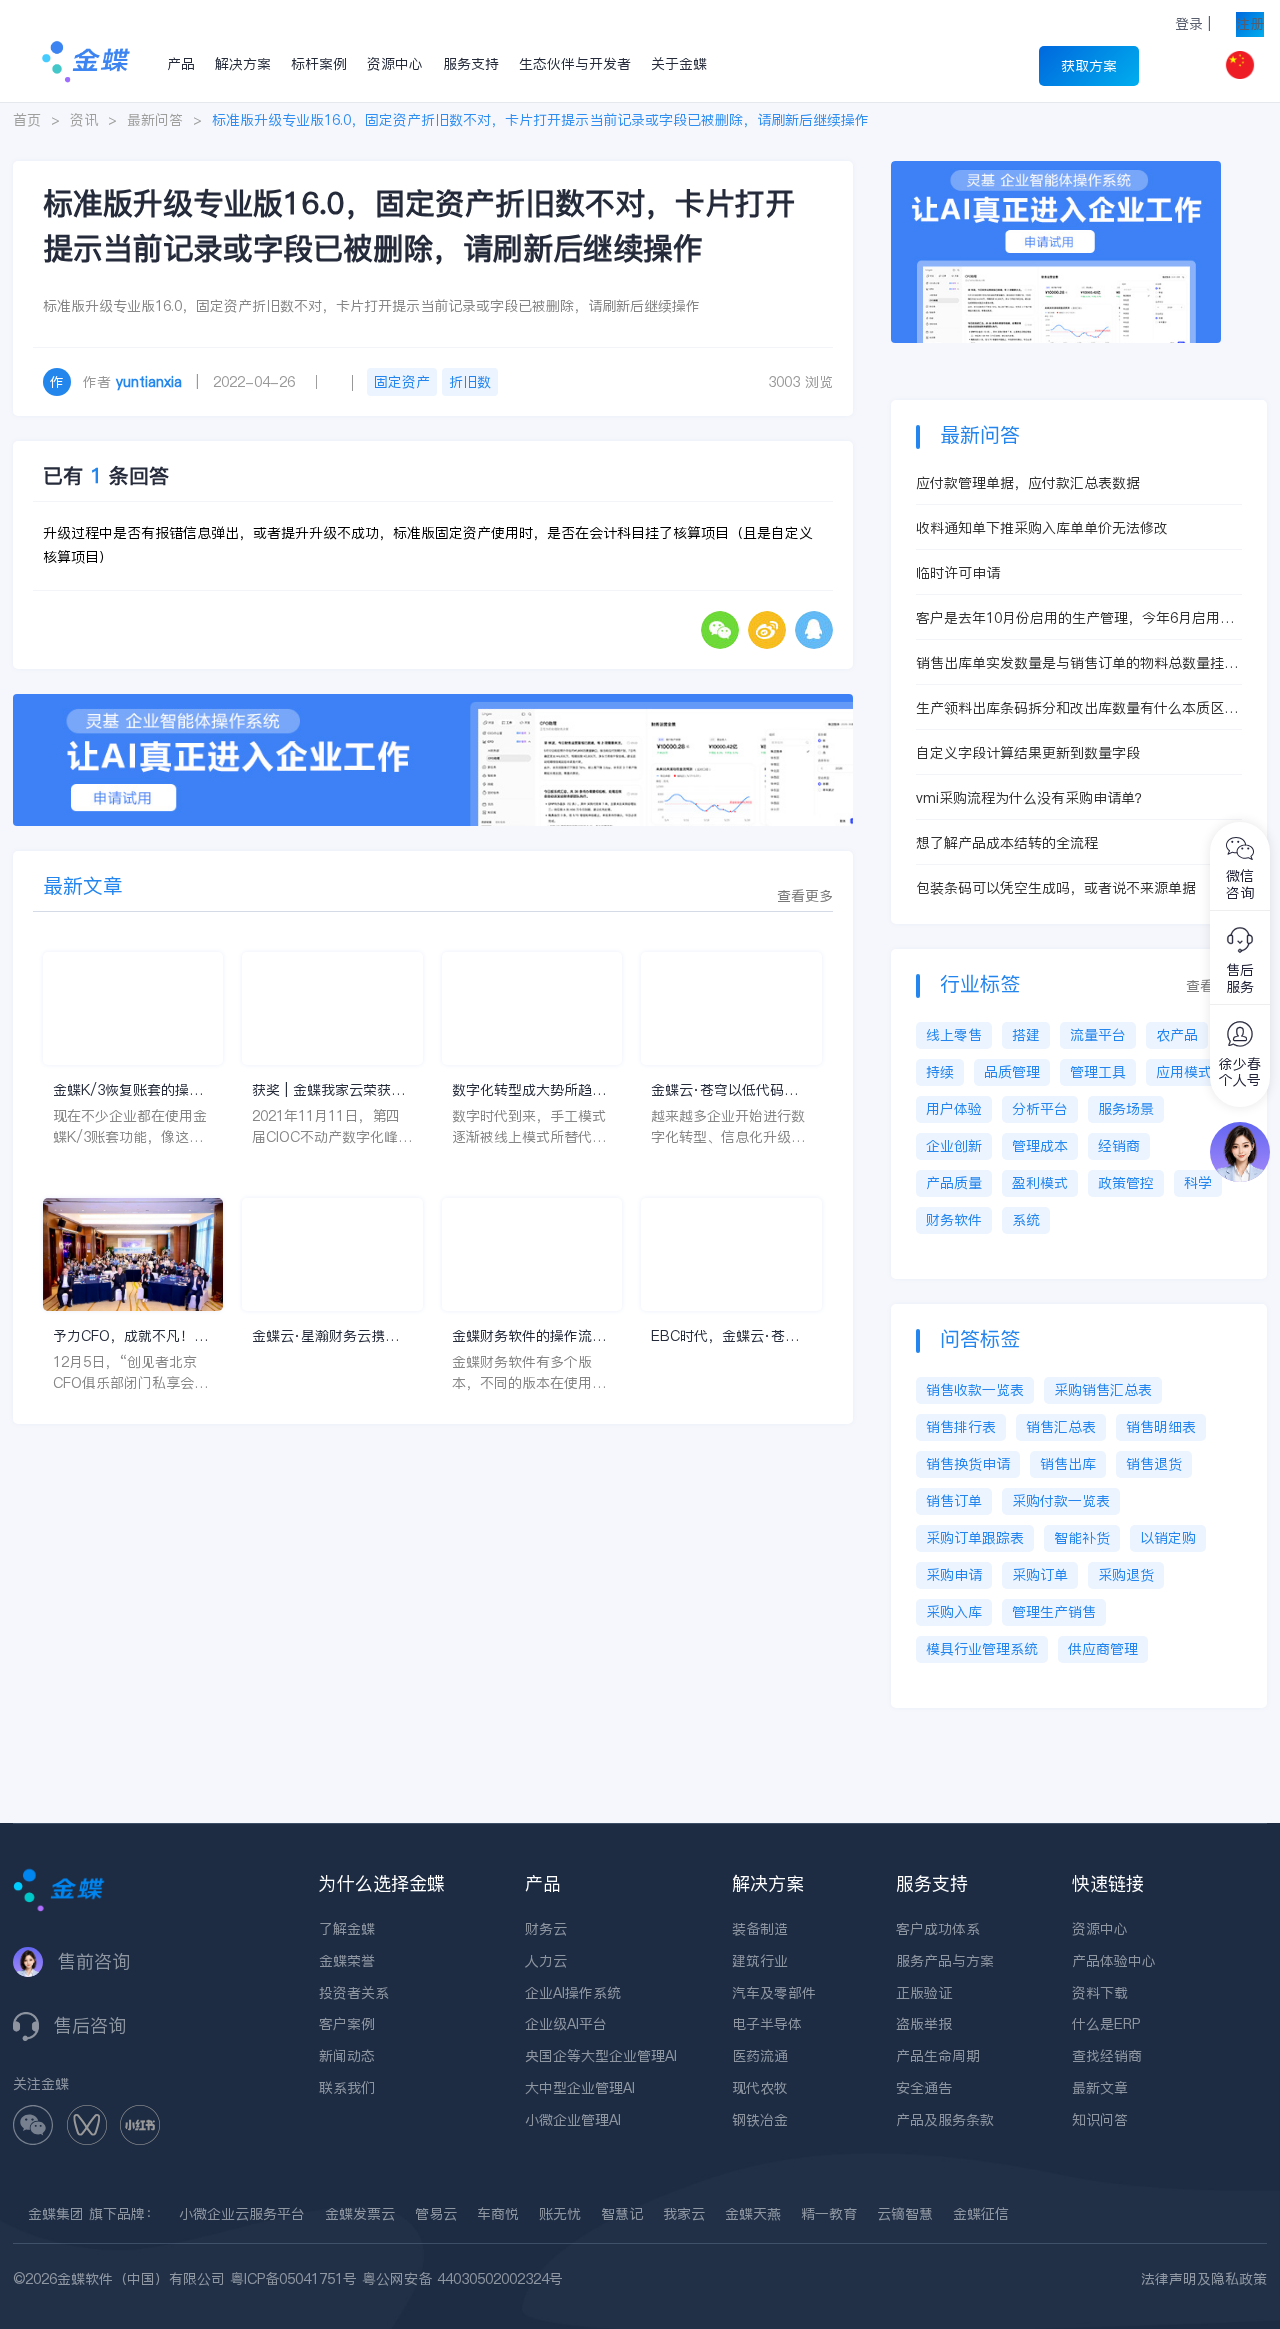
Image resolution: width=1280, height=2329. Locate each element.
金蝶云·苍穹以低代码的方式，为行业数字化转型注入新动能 (728, 1090)
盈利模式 (1040, 1183)
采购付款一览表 (1061, 1501)
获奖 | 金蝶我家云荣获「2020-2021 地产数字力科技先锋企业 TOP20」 (326, 1090)
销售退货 (1154, 1464)
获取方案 (1089, 66)
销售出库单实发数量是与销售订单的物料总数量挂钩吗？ (1077, 663)
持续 (940, 1072)
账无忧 (560, 2214)
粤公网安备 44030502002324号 (462, 2279)
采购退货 (1126, 1575)
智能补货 (1082, 1538)
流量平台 (1098, 1035)
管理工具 (1098, 1072)
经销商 (1119, 1146)
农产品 (1177, 1035)
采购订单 (1040, 1575)
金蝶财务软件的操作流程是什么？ (529, 1336)
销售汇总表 (1061, 1427)
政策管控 (1126, 1183)
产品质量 (954, 1183)
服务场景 (1126, 1109)
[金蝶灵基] (1056, 171)
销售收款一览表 (975, 1390)
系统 (1026, 1220)
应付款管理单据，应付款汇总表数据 (1028, 483)
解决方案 (243, 64)
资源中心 (395, 64)
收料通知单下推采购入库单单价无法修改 (1042, 528)
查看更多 (805, 896)
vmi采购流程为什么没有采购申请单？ (1032, 798)
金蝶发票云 (360, 2214)
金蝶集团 (56, 2214)
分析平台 (1040, 1109)
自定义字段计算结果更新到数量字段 (1028, 753)
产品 (181, 64)
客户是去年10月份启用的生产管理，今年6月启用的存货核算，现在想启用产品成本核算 (1075, 618)
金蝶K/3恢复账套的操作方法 (128, 1090)
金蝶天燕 (753, 2214)
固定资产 (402, 382)
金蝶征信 (981, 2214)
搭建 (1026, 1035)
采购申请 (954, 1575)
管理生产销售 (1054, 1612)
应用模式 (1184, 1072)
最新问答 (155, 120)
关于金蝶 (679, 64)
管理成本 (1040, 1146)
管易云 (436, 2214)
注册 (1250, 24)
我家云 (684, 2214)
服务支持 (471, 64)
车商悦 (498, 2214)
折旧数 (470, 382)
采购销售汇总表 (1103, 1390)
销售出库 (1068, 1464)
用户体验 (954, 1109)
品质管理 (1012, 1072)
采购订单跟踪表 (975, 1538)
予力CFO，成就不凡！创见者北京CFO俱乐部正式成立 (130, 1336)
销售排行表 (961, 1427)
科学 (1198, 1183)
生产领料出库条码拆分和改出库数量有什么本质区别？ (1070, 708)
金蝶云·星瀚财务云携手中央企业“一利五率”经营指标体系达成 (330, 1336)
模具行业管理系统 (982, 1649)
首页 (27, 120)
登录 (1189, 24)
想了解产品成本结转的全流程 (1007, 843)
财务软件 (954, 1220)
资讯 (84, 120)
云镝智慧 (905, 2214)
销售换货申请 (968, 1464)
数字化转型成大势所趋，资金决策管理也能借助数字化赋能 (529, 1090)
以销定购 (1168, 1538)
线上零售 (954, 1035)
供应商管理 (1103, 1649)
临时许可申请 (958, 573)
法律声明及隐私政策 (1204, 2279)
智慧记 (622, 2214)
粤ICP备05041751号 (293, 2279)
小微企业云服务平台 (242, 2214)
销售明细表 (1161, 1427)
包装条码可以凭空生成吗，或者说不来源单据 (1056, 888)
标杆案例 (319, 64)
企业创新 (954, 1146)
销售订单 (954, 1501)
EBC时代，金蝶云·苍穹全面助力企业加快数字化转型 (728, 1336)
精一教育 (829, 2214)
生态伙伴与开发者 (575, 64)
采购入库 (954, 1612)
